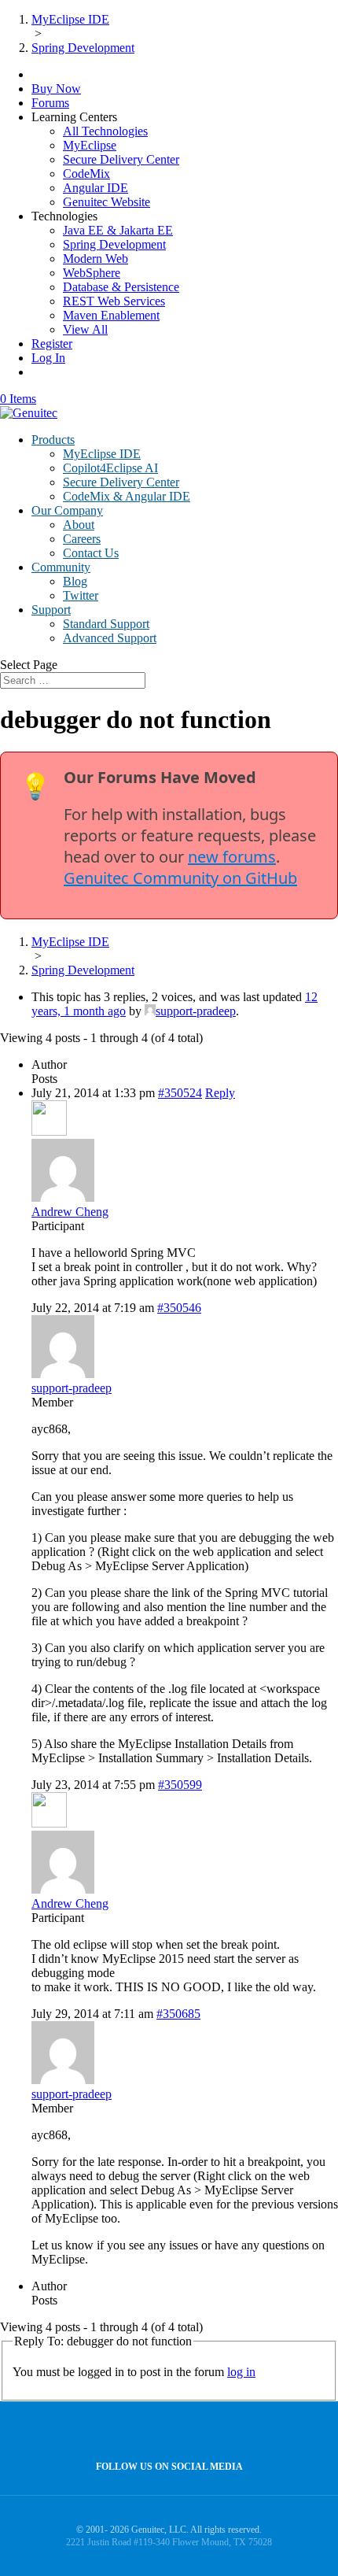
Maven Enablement (111, 315)
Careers (82, 539)
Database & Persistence (121, 287)
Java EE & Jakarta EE (118, 230)
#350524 (180, 1093)
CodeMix (86, 174)
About (79, 525)
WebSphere (92, 273)
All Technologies (105, 131)
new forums (232, 857)
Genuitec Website (107, 202)
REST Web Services (114, 301)
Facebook (165, 2432)
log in (241, 2372)
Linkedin (199, 2432)
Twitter (81, 595)
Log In (48, 358)
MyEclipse (90, 145)
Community (61, 567)
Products (53, 440)
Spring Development (114, 244)
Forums (50, 103)
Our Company (67, 510)
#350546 (179, 1308)
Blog (75, 581)
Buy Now (56, 89)
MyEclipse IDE (102, 454)
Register (52, 344)
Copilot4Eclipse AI (110, 468)
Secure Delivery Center (121, 159)
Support (51, 610)
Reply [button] (220, 1093)
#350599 (180, 1785)
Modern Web (96, 259)
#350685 (178, 2014)
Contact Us (91, 553)
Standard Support (106, 624)
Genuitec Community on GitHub (180, 878)
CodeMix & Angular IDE (127, 496)
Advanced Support (110, 638)
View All (85, 329)
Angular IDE (96, 188)
